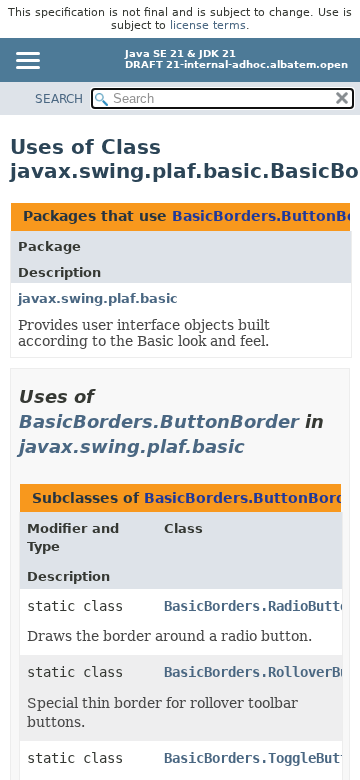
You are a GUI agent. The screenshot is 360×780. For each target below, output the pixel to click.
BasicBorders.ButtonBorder (159, 421)
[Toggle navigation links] (27, 62)
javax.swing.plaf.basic (98, 298)
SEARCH (59, 99)
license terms (208, 25)
